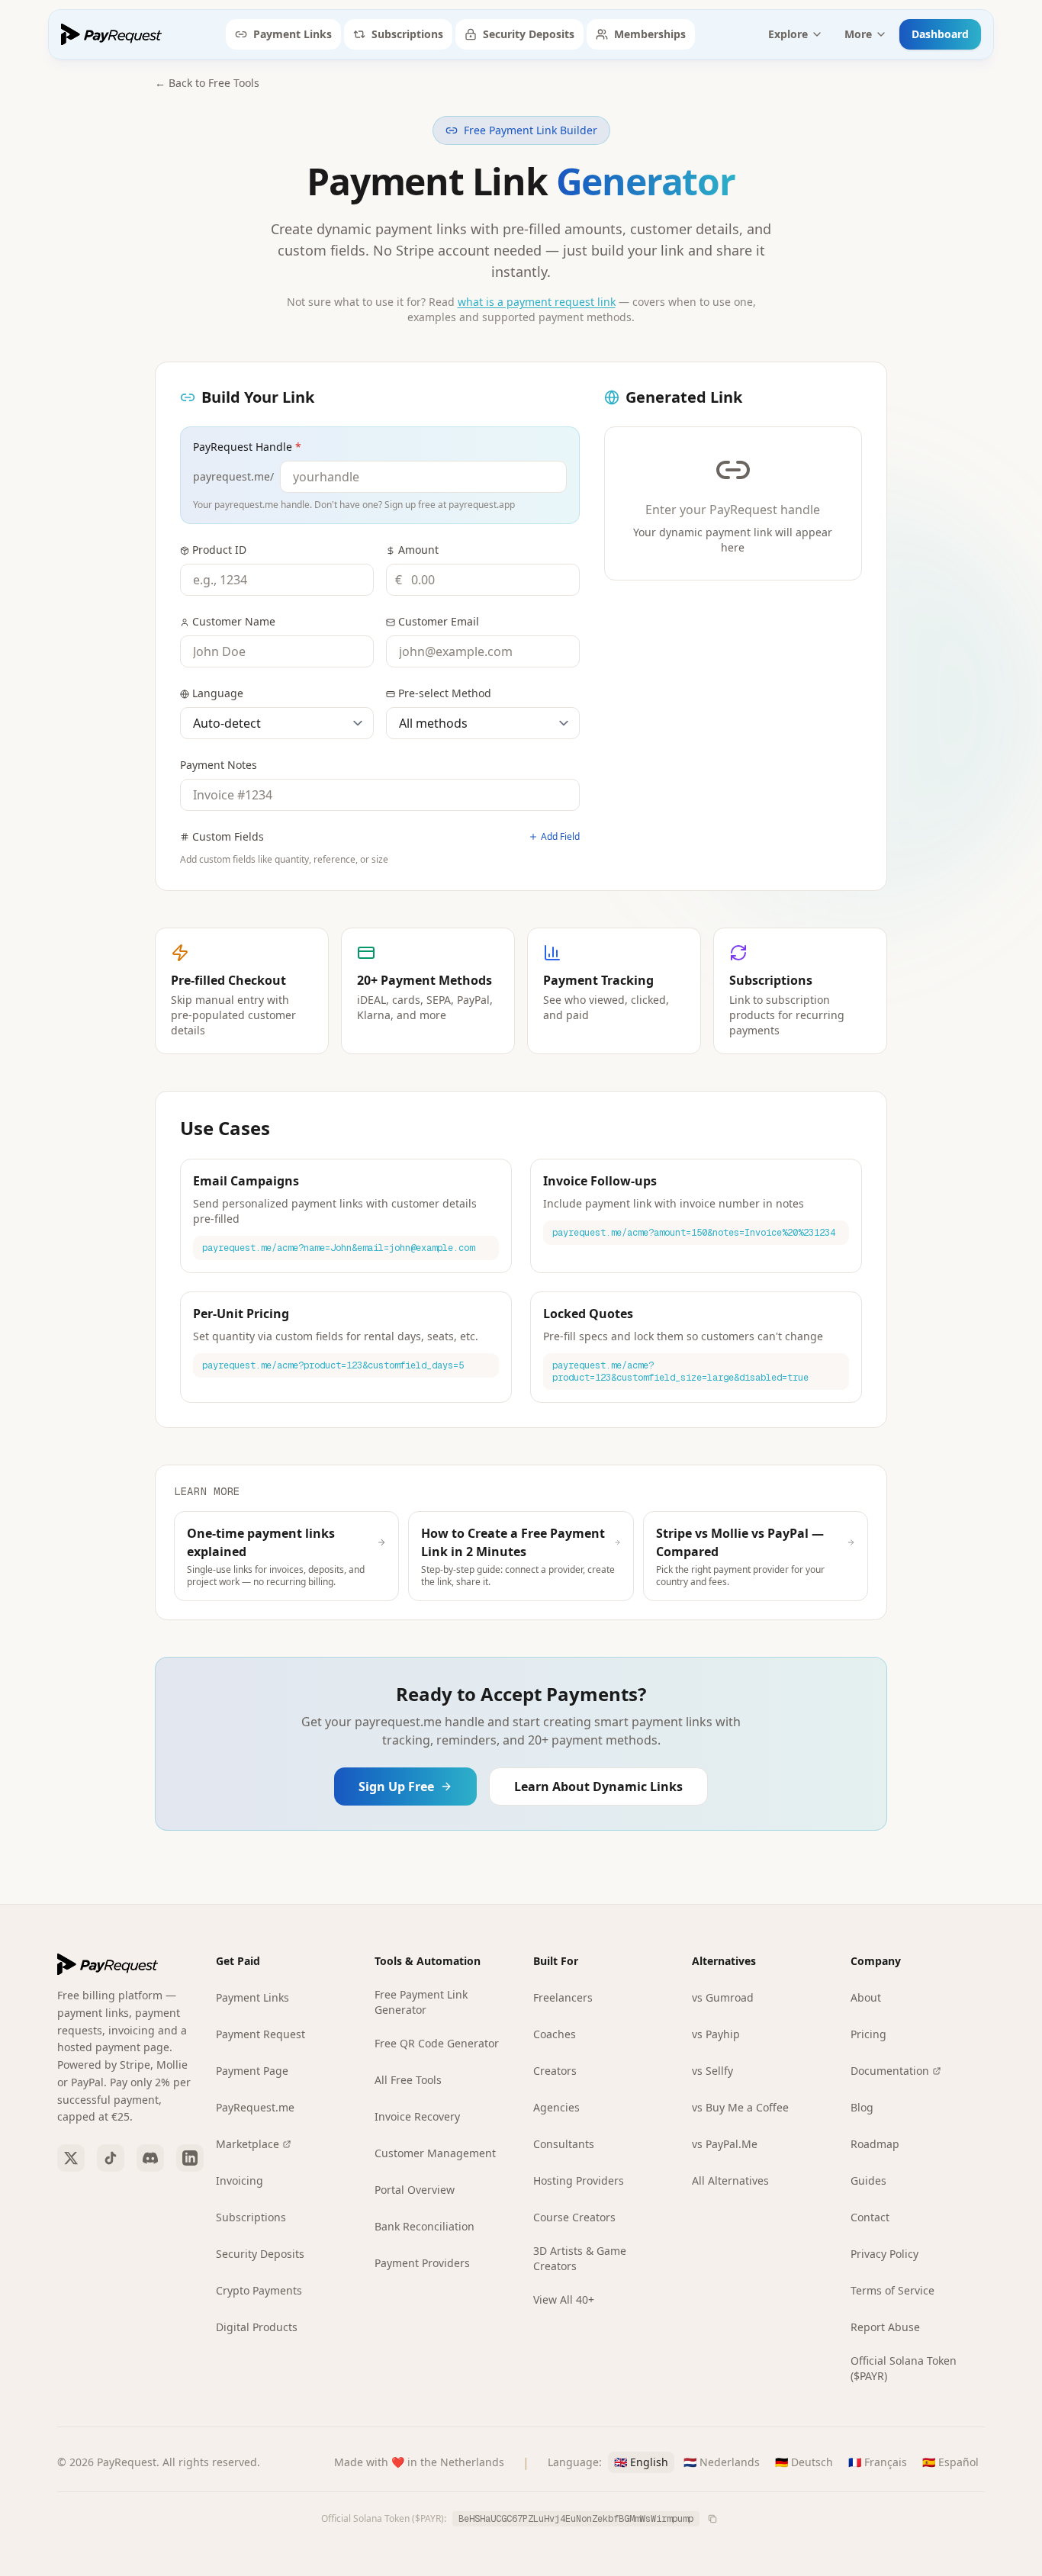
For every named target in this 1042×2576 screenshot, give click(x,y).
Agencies (556, 2107)
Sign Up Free (396, 1786)
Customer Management (435, 2153)
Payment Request (260, 2034)
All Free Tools (408, 2080)
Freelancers (563, 1997)
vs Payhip (716, 2034)
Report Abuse (885, 2327)
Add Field (560, 837)
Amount (418, 550)
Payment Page (252, 2071)
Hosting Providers (579, 2180)
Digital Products (257, 2327)
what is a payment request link (537, 302)
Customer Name (234, 621)
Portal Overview (415, 2190)
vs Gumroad (723, 1997)
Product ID (219, 550)
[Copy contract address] (712, 2519)
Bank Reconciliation (425, 2226)
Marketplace (248, 2144)
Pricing (868, 2034)
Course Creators (574, 2217)
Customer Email (439, 621)
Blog (862, 2107)
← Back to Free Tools (207, 83)
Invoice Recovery (417, 2116)
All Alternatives (730, 2180)
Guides (868, 2180)
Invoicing (240, 2180)
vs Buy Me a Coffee (740, 2107)
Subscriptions (407, 34)
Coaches (555, 2034)
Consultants (564, 2144)
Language (218, 693)
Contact (870, 2217)
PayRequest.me (255, 2107)
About (866, 1997)
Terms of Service (892, 2290)
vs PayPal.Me (725, 2144)
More (858, 34)
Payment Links (293, 34)
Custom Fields (228, 836)
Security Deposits (529, 34)
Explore (788, 34)
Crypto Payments (259, 2290)
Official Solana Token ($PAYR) (904, 2368)
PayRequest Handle (247, 447)
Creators (555, 2071)
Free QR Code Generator (437, 2043)
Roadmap (875, 2144)
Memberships (650, 34)
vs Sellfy (712, 2071)
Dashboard (940, 34)
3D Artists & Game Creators (580, 2258)
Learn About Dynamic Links (598, 1786)
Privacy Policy (884, 2254)
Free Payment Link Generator (421, 2002)
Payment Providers (422, 2263)
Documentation (890, 2071)
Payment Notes (219, 765)
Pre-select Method (445, 693)
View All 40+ (564, 2299)
